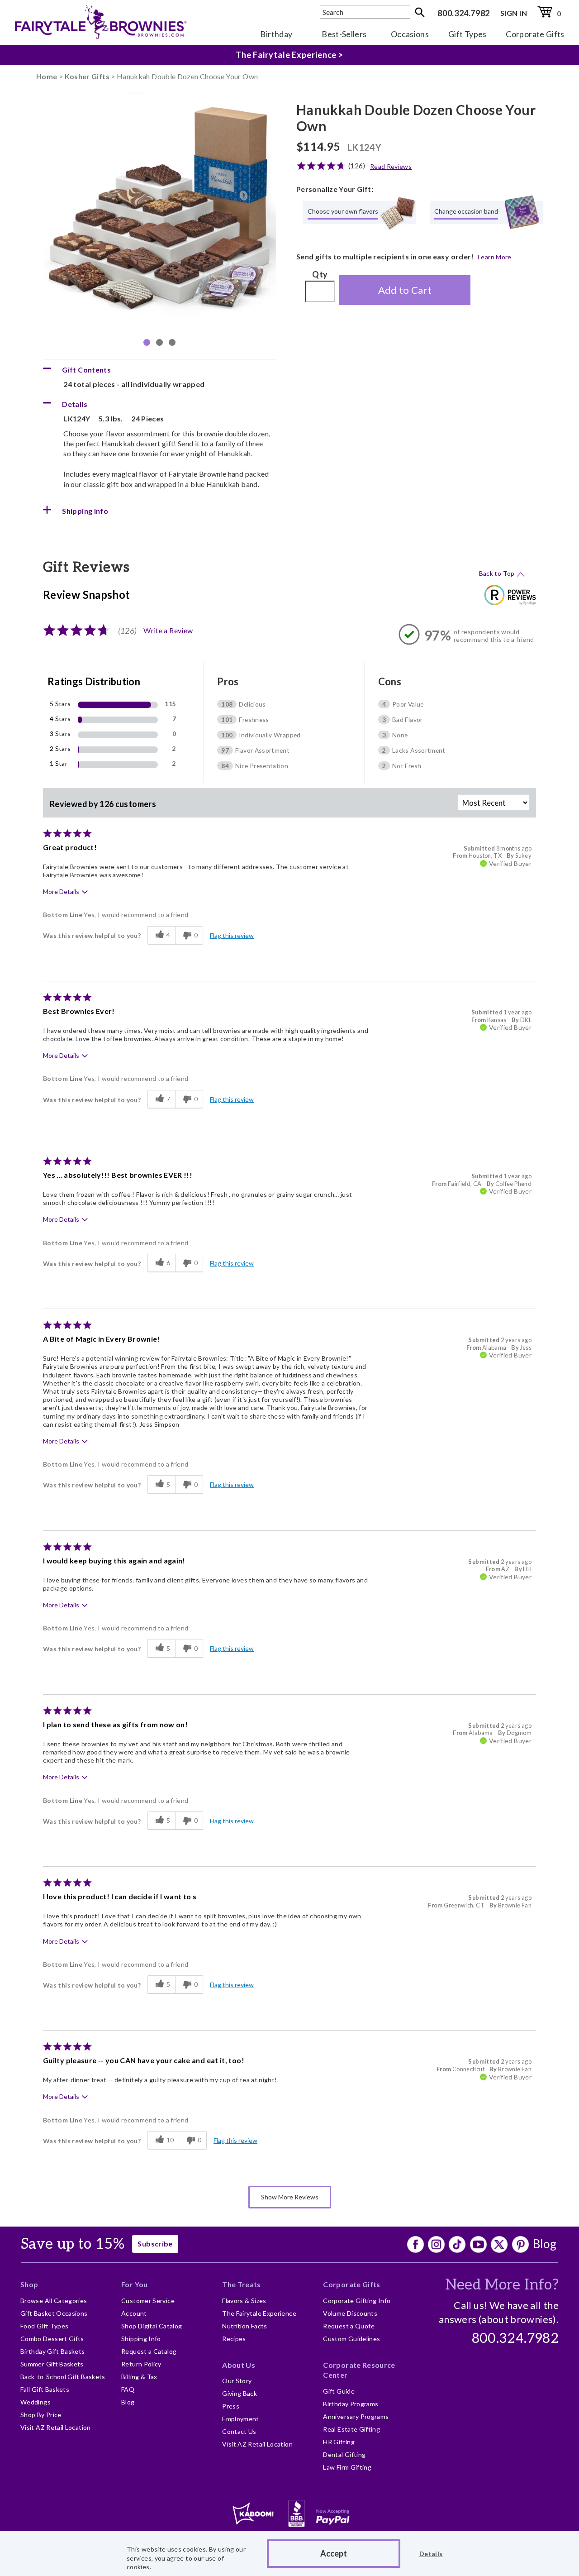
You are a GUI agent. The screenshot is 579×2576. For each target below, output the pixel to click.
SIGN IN (514, 13)
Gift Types (467, 34)
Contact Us (239, 2431)
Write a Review (168, 630)
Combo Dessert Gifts (52, 2339)
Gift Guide (339, 2391)
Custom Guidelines (351, 2339)
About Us (239, 2365)
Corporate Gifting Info (357, 2301)
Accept (334, 2553)
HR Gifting (339, 2442)
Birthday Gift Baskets (53, 2351)
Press (231, 2406)
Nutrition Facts (244, 2326)
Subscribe (155, 2244)
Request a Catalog (149, 2351)
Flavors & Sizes (244, 2301)
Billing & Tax (139, 2377)
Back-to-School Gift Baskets (63, 2377)
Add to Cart (405, 290)
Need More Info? (502, 2285)
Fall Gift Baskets (45, 2389)
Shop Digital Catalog (152, 2326)
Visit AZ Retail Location (56, 2427)
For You (135, 2284)
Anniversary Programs (356, 2416)
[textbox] (365, 12)
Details (431, 2554)
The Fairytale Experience (259, 2313)
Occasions (410, 34)
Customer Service (148, 2301)
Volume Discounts (350, 2313)
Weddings (36, 2402)
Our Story (237, 2381)
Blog (545, 2244)
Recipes (234, 2339)
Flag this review (232, 935)
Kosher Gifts (87, 76)
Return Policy (141, 2364)
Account (134, 2313)
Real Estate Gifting (351, 2429)
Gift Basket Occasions (54, 2313)
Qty (320, 274)
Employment (241, 2419)
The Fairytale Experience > (289, 55)
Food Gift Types (44, 2326)
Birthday (276, 34)
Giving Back (240, 2393)
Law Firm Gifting (347, 2467)
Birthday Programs (351, 2404)
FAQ (128, 2389)
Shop (29, 2284)
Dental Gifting (344, 2454)
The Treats (242, 2284)
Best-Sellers (344, 34)
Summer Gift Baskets (52, 2364)
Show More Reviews (290, 2197)
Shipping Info (141, 2339)
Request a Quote (349, 2326)
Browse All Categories (54, 2301)
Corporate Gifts (535, 34)
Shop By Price (41, 2415)
